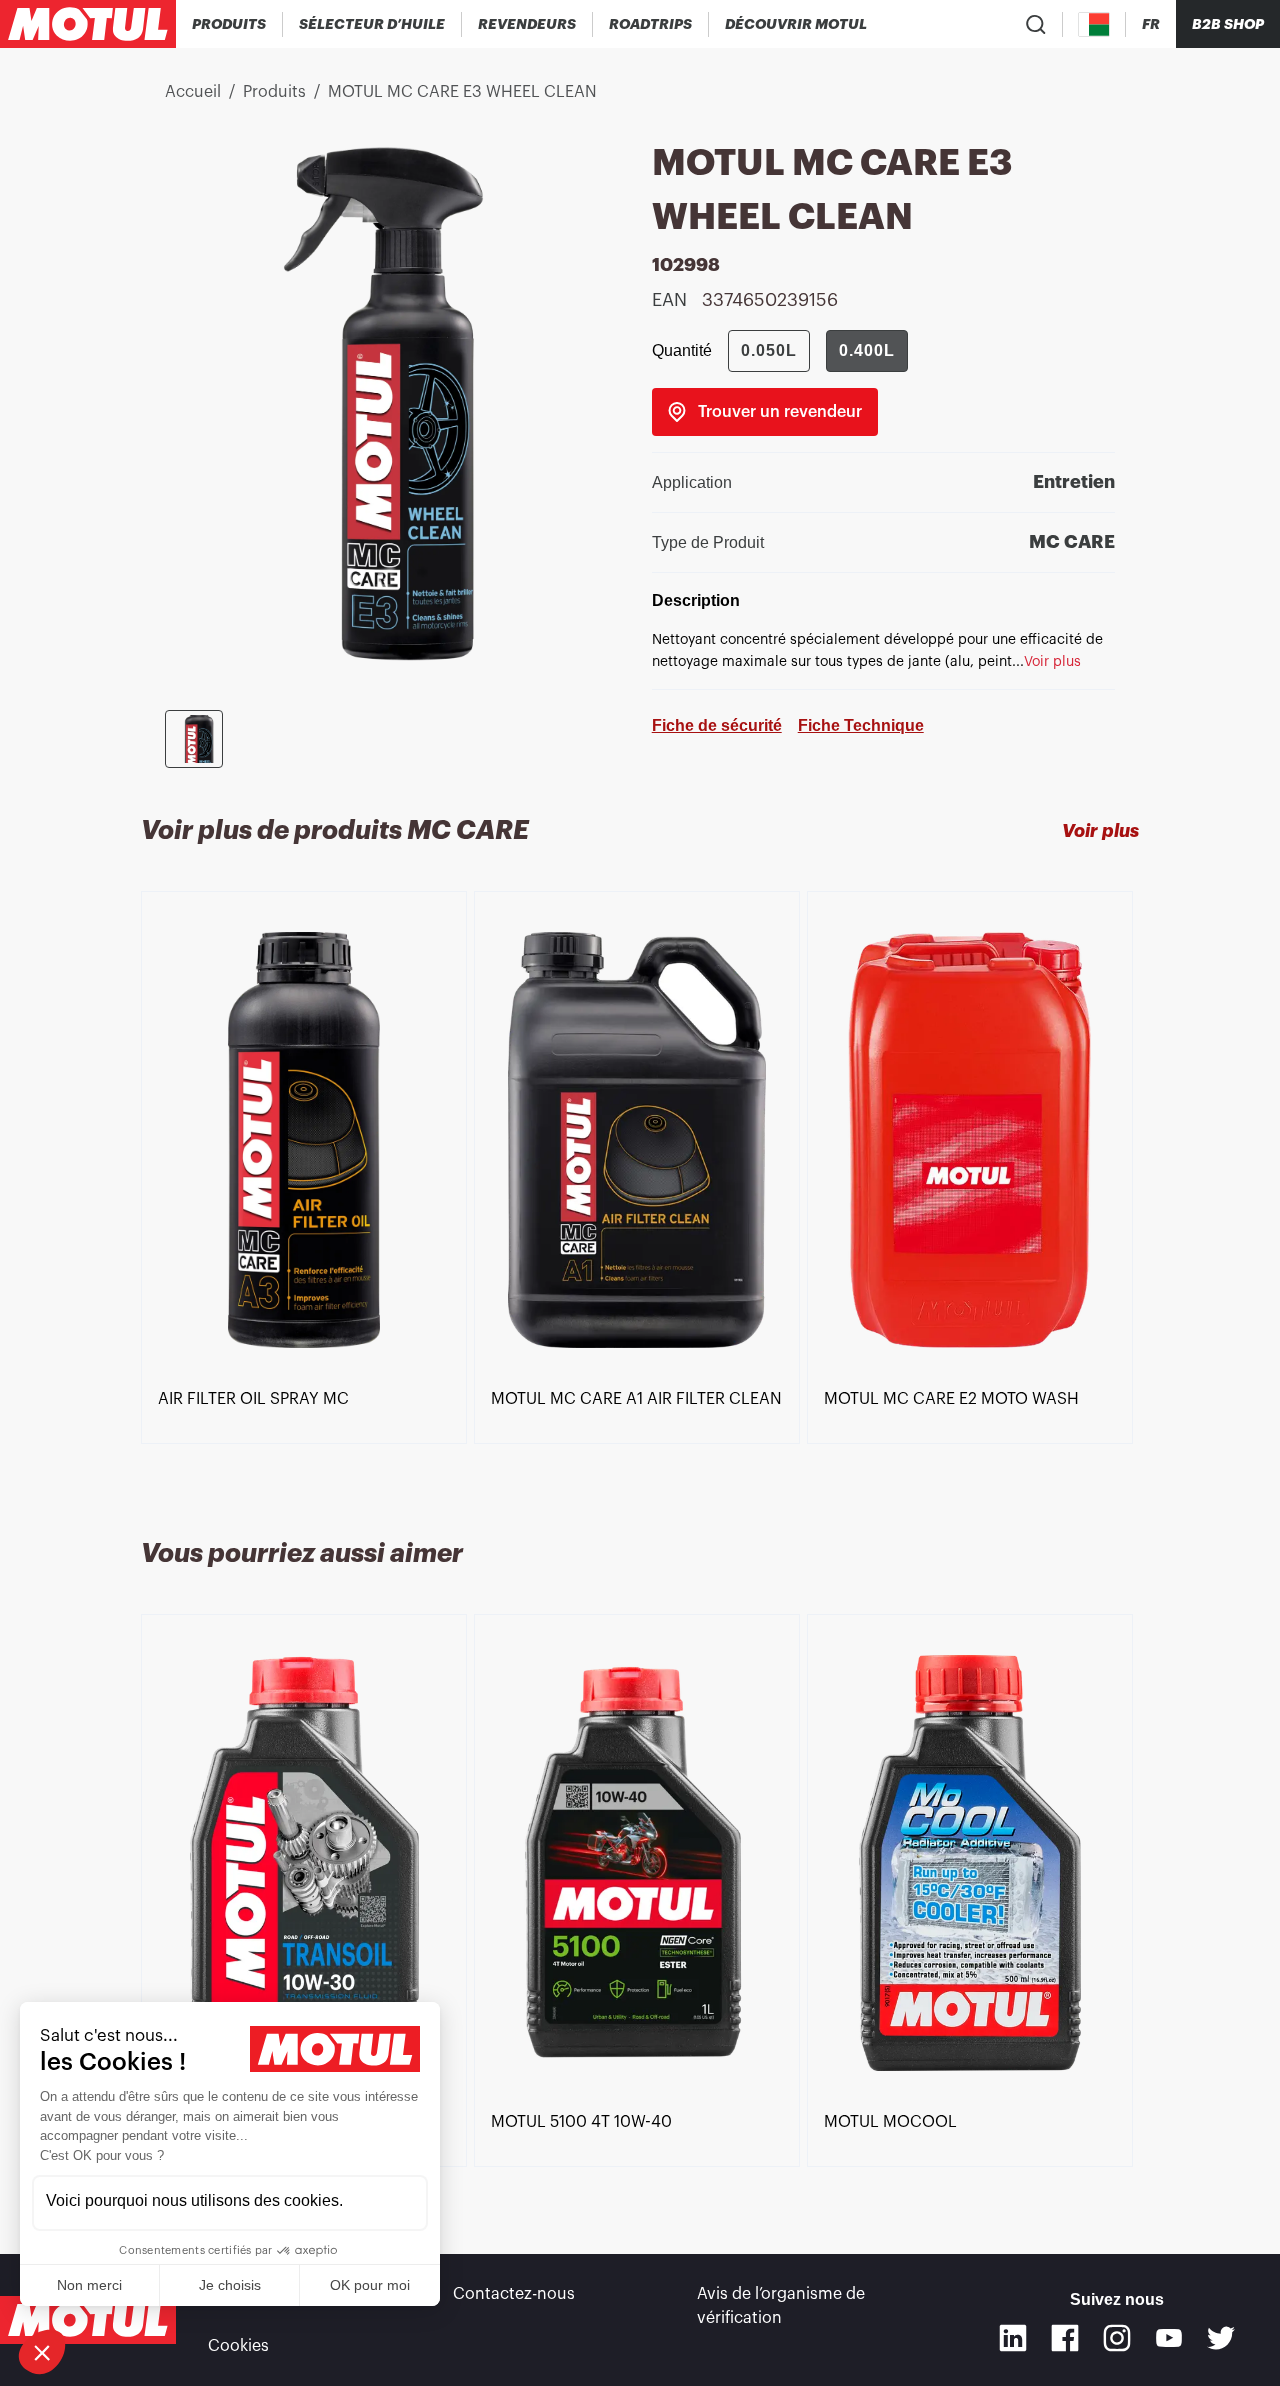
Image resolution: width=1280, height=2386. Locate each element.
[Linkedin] (1013, 2338)
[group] (818, 351)
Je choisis (230, 2285)
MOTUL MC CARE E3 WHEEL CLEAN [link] (462, 92)
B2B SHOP (1228, 24)
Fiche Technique (861, 725)
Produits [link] (274, 92)
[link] (651, 24)
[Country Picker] (1094, 24)
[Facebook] (1065, 2338)
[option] (307, 1140)
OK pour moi (370, 2285)
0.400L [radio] (867, 350)
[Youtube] (1169, 2338)
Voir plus (1100, 831)
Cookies (238, 2346)
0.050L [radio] (769, 350)
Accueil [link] (193, 92)
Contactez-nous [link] (514, 2294)
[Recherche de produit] (1036, 24)
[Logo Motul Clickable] (88, 24)
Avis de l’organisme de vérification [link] (781, 2306)
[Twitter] (1221, 2338)
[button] (42, 2352)
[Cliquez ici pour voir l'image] (194, 739)
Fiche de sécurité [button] (717, 725)
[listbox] (640, 1191)
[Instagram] (1117, 2338)
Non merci (89, 2285)
